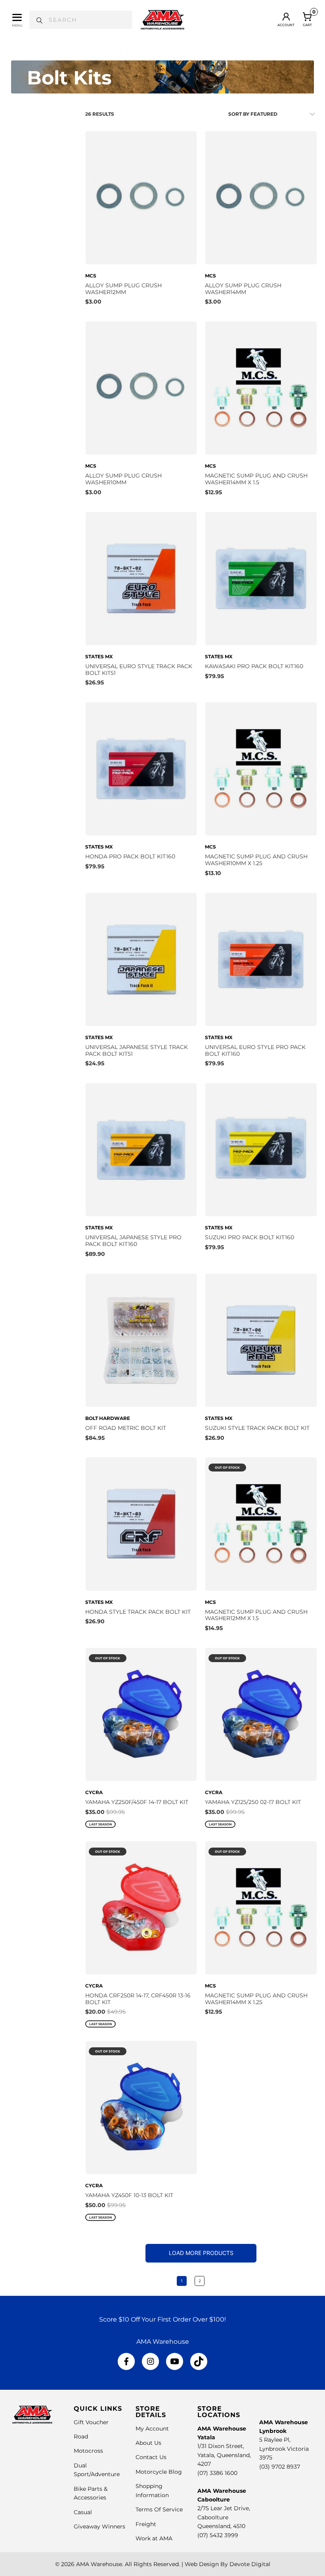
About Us (148, 2443)
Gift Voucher (91, 2422)
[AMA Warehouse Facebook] (126, 2362)
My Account (152, 2429)
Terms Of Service (159, 2509)
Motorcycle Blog (159, 2472)
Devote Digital (250, 2564)
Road (81, 2436)
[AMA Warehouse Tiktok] (199, 2362)
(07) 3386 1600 (217, 2473)
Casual (83, 2512)
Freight (146, 2524)
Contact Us (151, 2457)
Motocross (88, 2451)
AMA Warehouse (99, 2564)
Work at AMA (154, 2538)
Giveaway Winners (99, 2526)
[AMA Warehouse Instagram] (150, 2362)
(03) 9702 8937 (280, 2467)
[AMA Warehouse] (162, 20)
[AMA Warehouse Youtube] (175, 2362)
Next (219, 2281)
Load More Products (201, 2253)
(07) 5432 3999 (218, 2535)
